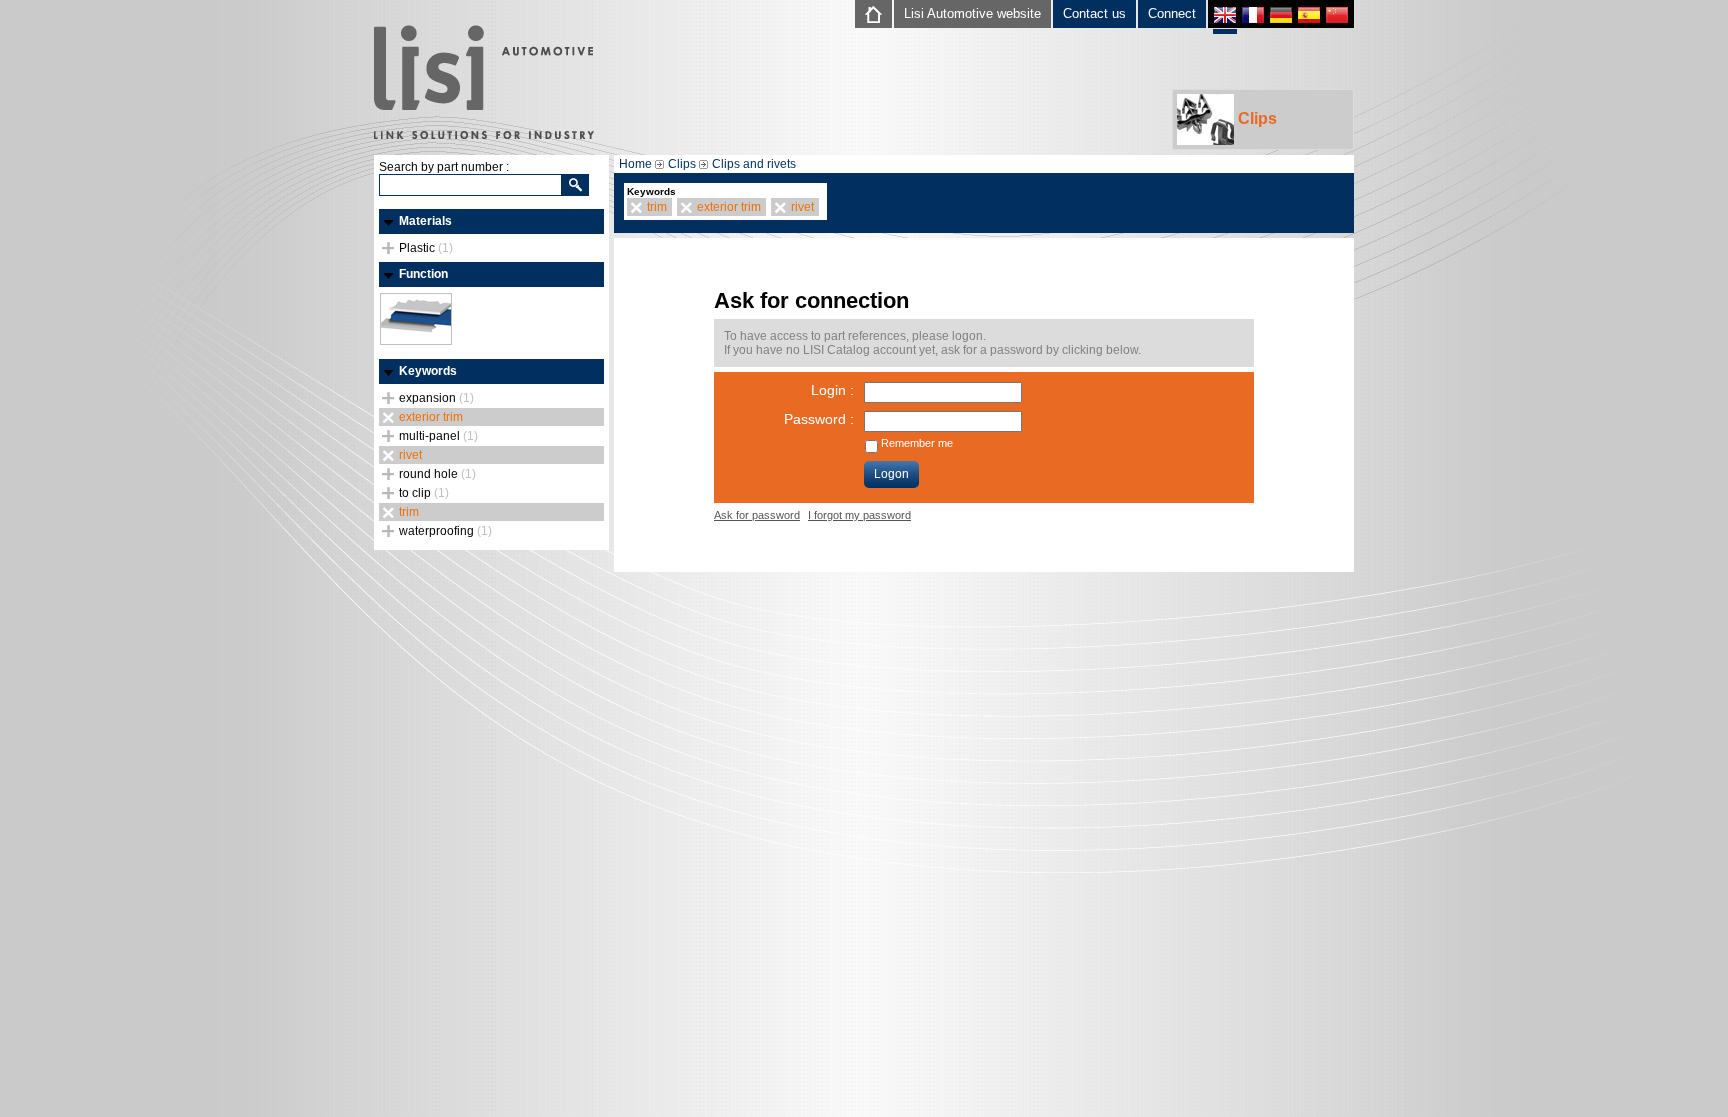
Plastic (426, 248)
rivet (410, 455)
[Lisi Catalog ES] (1309, 17)
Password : (819, 419)
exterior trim (431, 417)
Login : (832, 390)
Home (635, 164)
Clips (1255, 118)
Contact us (1094, 13)
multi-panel (438, 436)
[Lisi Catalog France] (1253, 17)
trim (409, 512)
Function (423, 274)
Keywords (428, 371)
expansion (436, 398)
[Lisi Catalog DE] (1281, 17)
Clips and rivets (754, 164)
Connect (1172, 13)
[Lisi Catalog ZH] (1337, 17)
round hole (437, 474)
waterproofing (445, 531)
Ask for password (757, 515)
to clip (424, 493)
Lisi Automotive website (972, 13)
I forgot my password (859, 515)
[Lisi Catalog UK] (1225, 20)
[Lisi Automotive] (484, 84)
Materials (425, 221)
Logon (891, 474)
